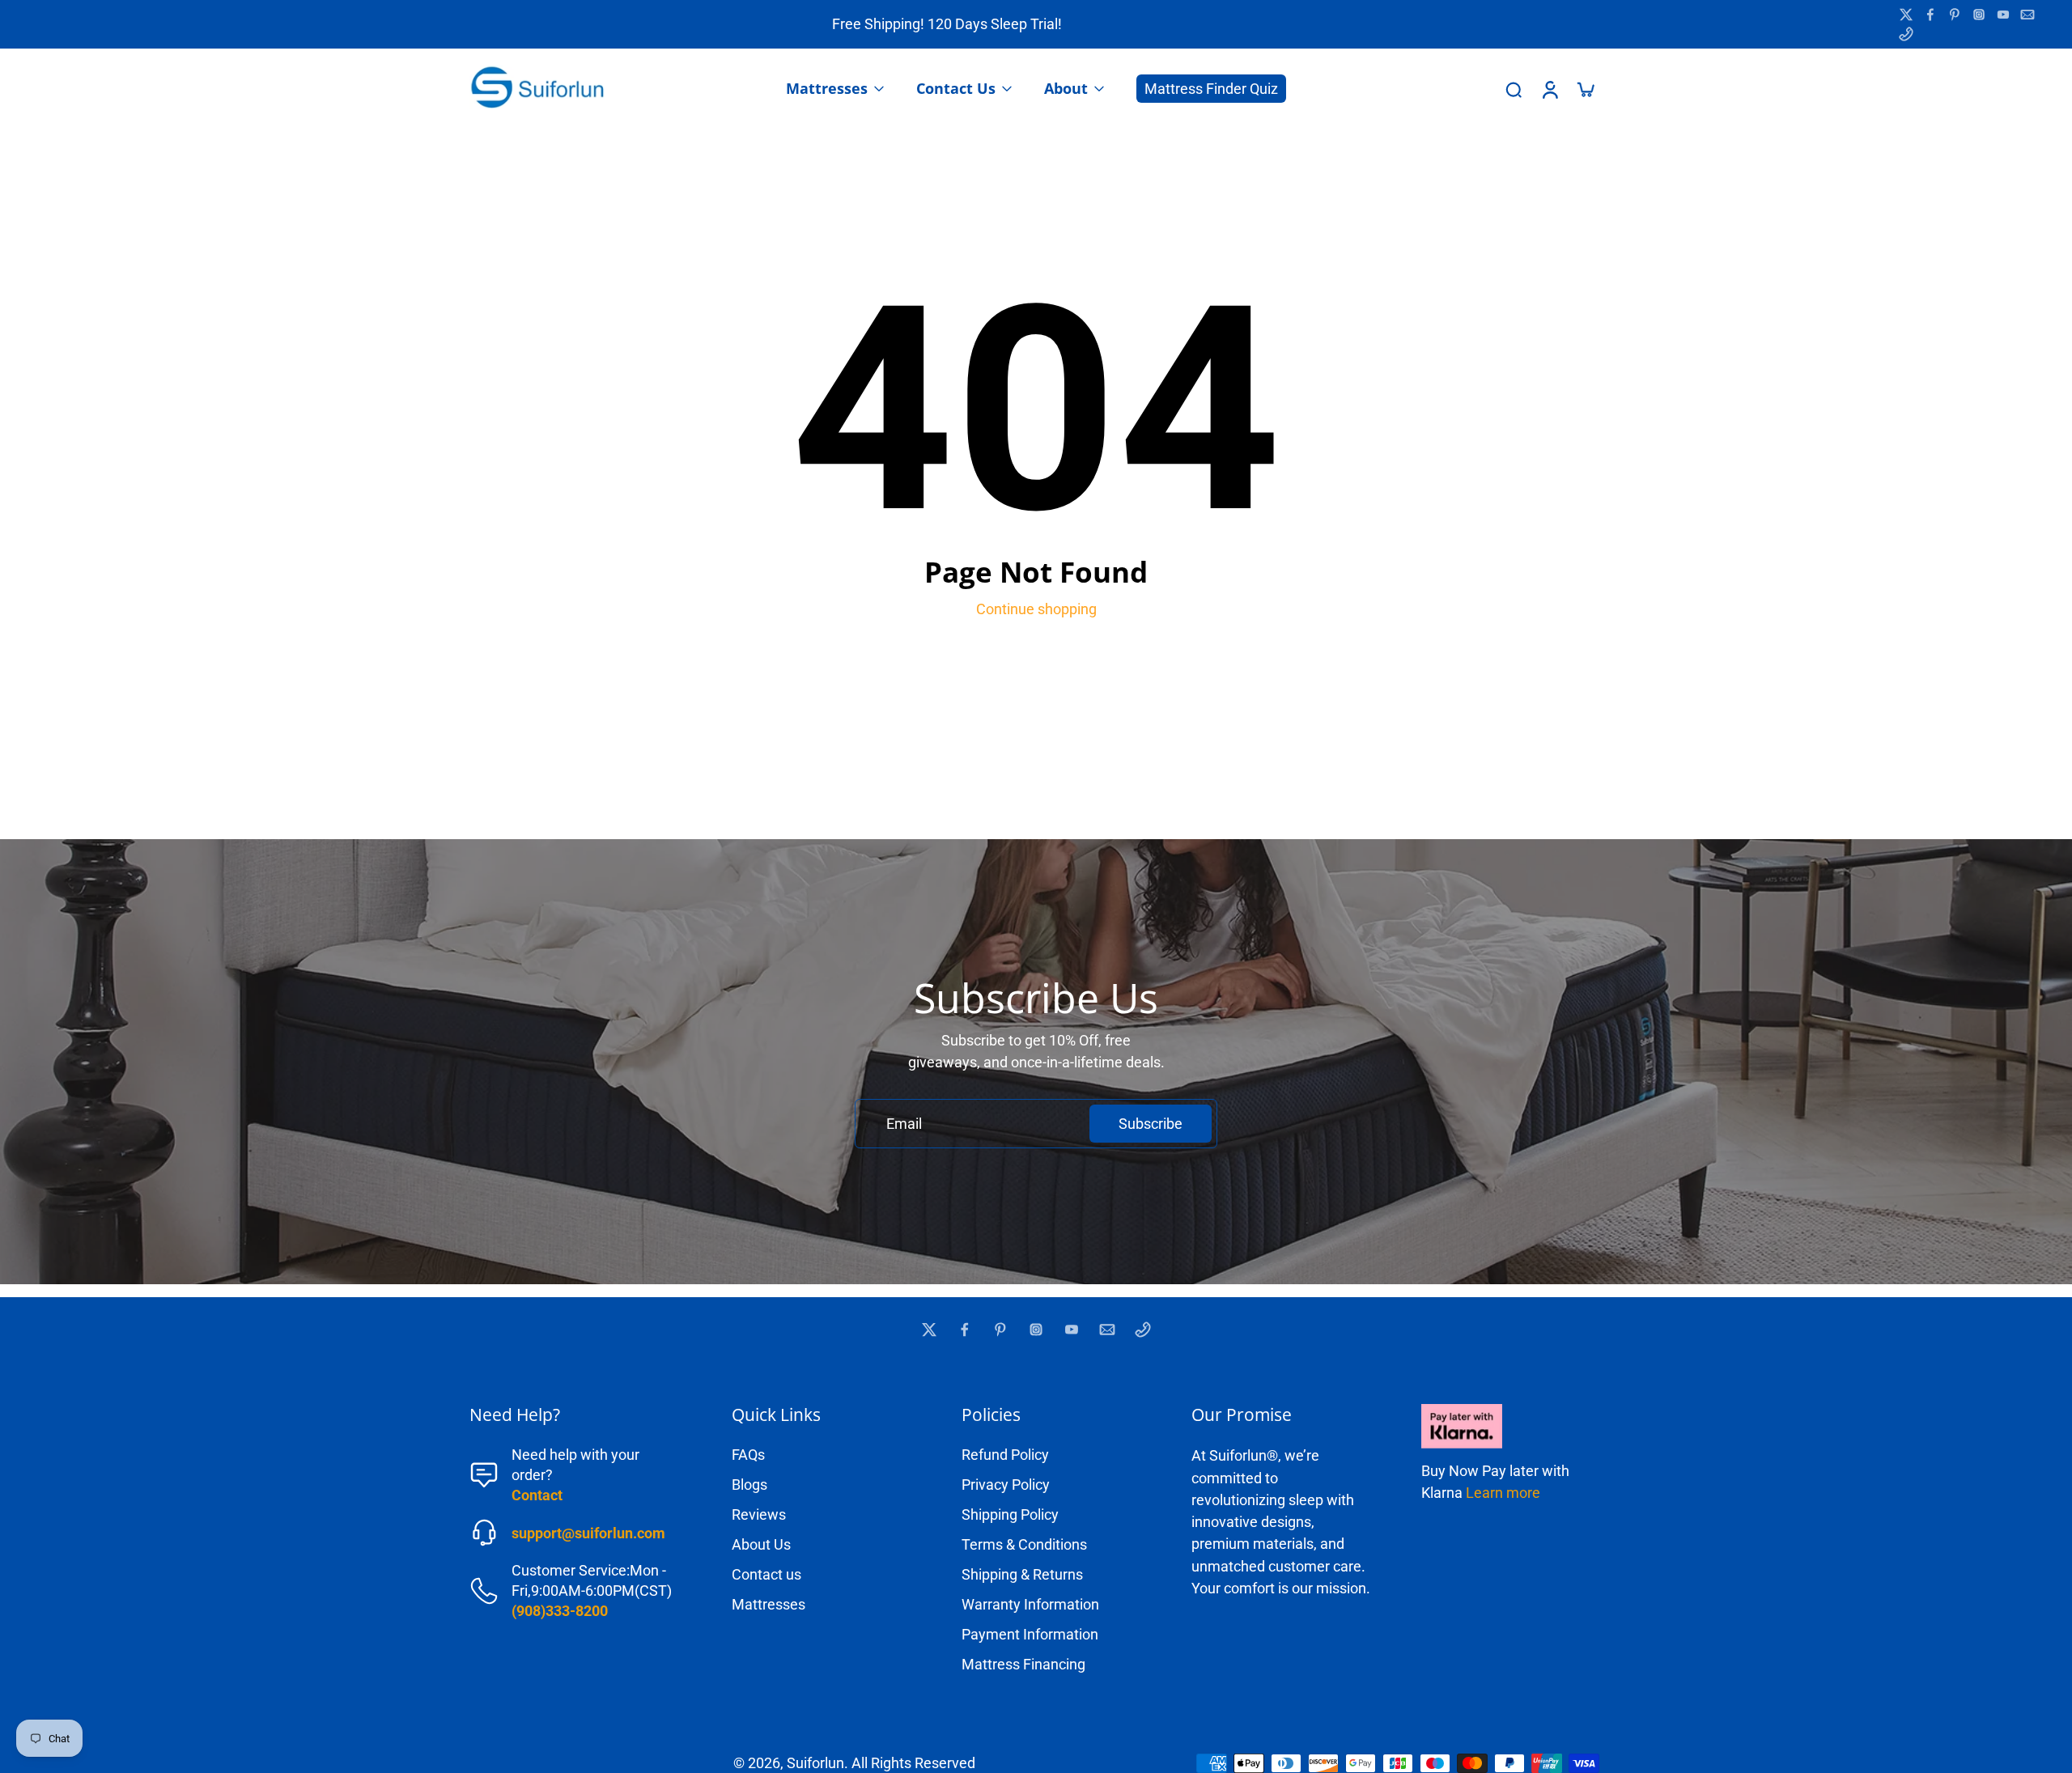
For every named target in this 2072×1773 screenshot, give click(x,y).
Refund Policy (1005, 1455)
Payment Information (1030, 1634)
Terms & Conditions (1024, 1544)
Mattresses (769, 1604)
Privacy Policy (1006, 1485)
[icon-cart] (1585, 89)
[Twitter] (1906, 15)
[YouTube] (2003, 15)
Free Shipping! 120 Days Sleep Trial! (947, 24)
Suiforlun (815, 1763)
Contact (537, 1495)
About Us (761, 1544)
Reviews (759, 1514)
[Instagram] (1979, 15)
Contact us (766, 1574)
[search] (1514, 89)
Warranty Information (1030, 1604)
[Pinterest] (1955, 15)
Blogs (749, 1485)
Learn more (1503, 1493)
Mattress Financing (1023, 1664)
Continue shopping (1036, 609)
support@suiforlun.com (588, 1533)
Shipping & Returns (1022, 1574)
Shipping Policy (1010, 1514)
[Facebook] (1930, 15)
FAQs (748, 1455)
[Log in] (1549, 89)
